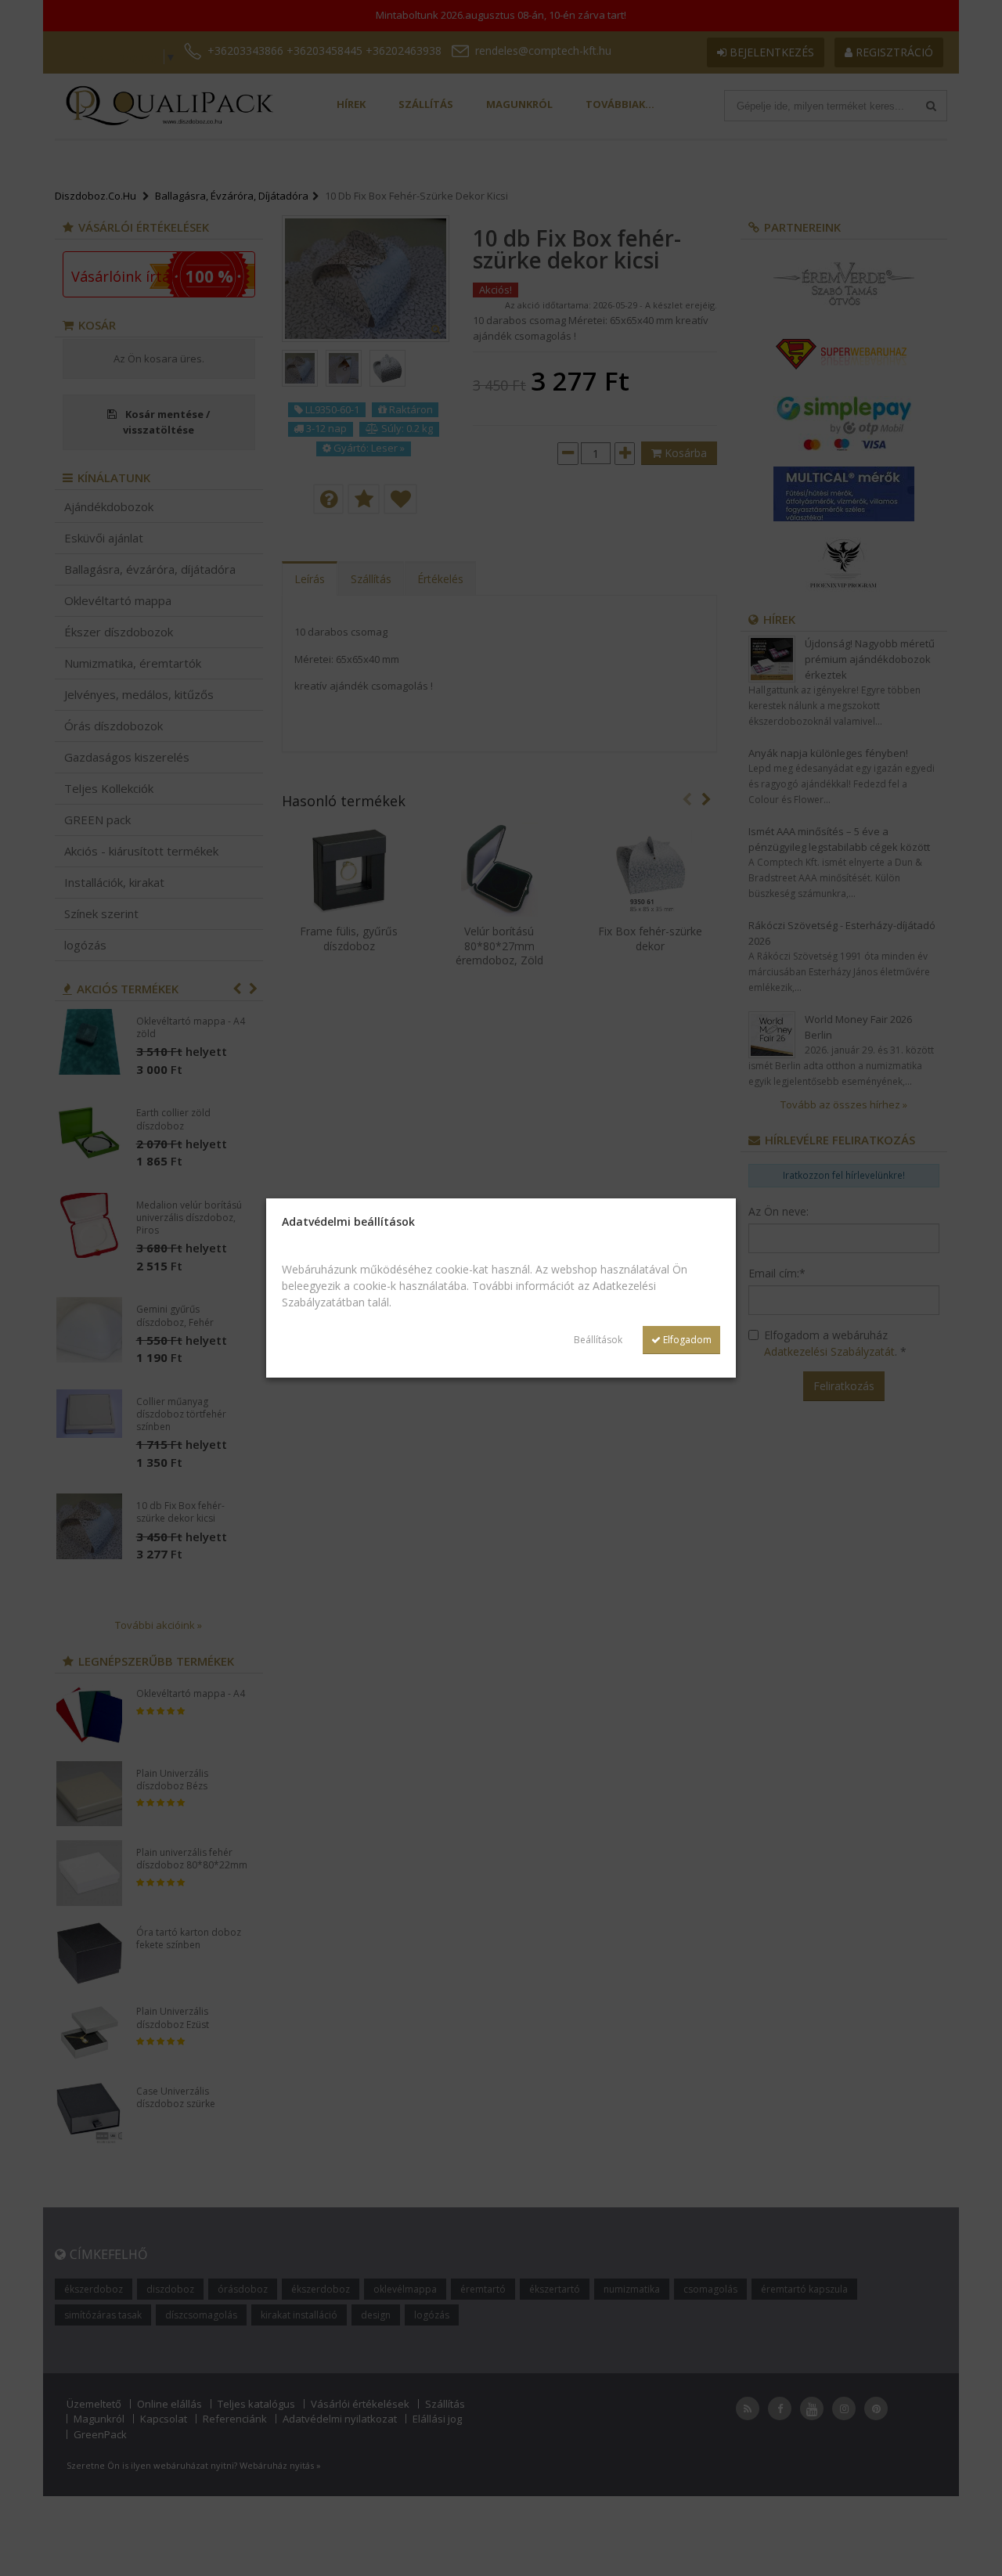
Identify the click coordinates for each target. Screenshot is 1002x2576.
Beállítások (598, 1340)
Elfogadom (686, 1340)
